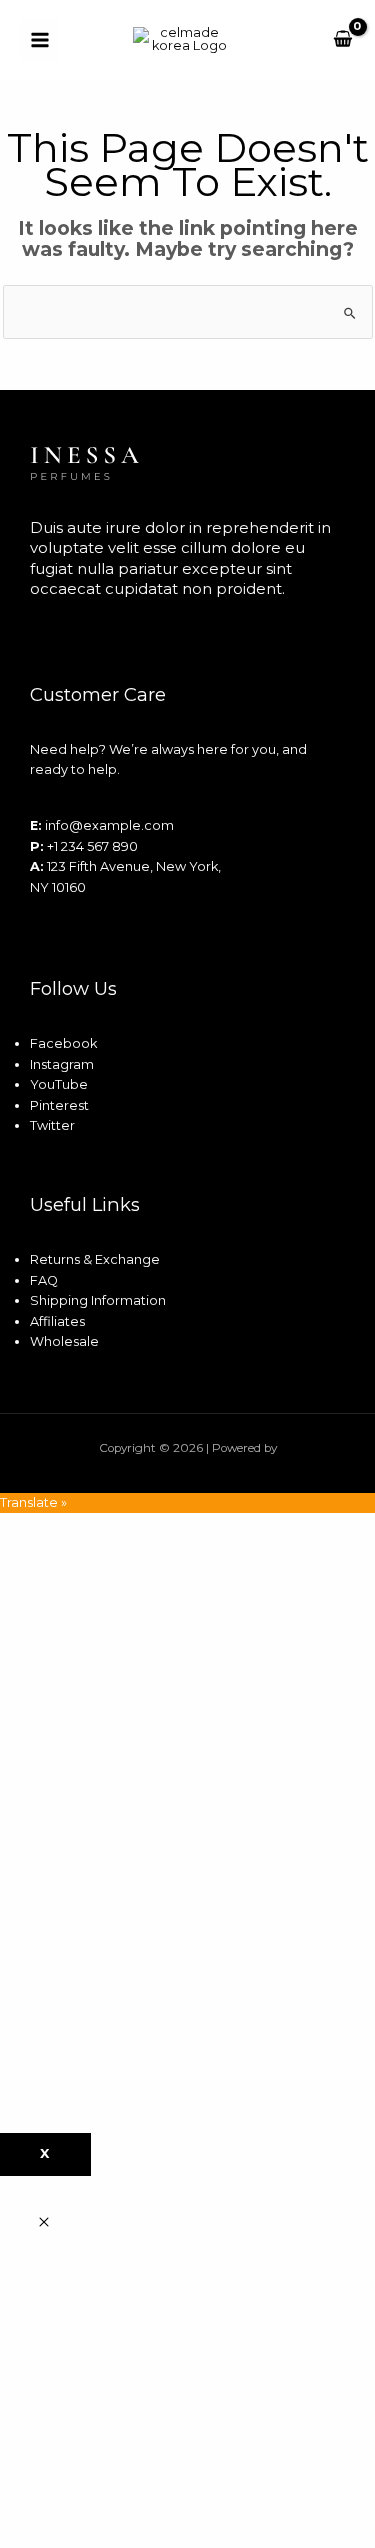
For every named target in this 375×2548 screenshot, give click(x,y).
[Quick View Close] (44, 2223)
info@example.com (109, 825)
